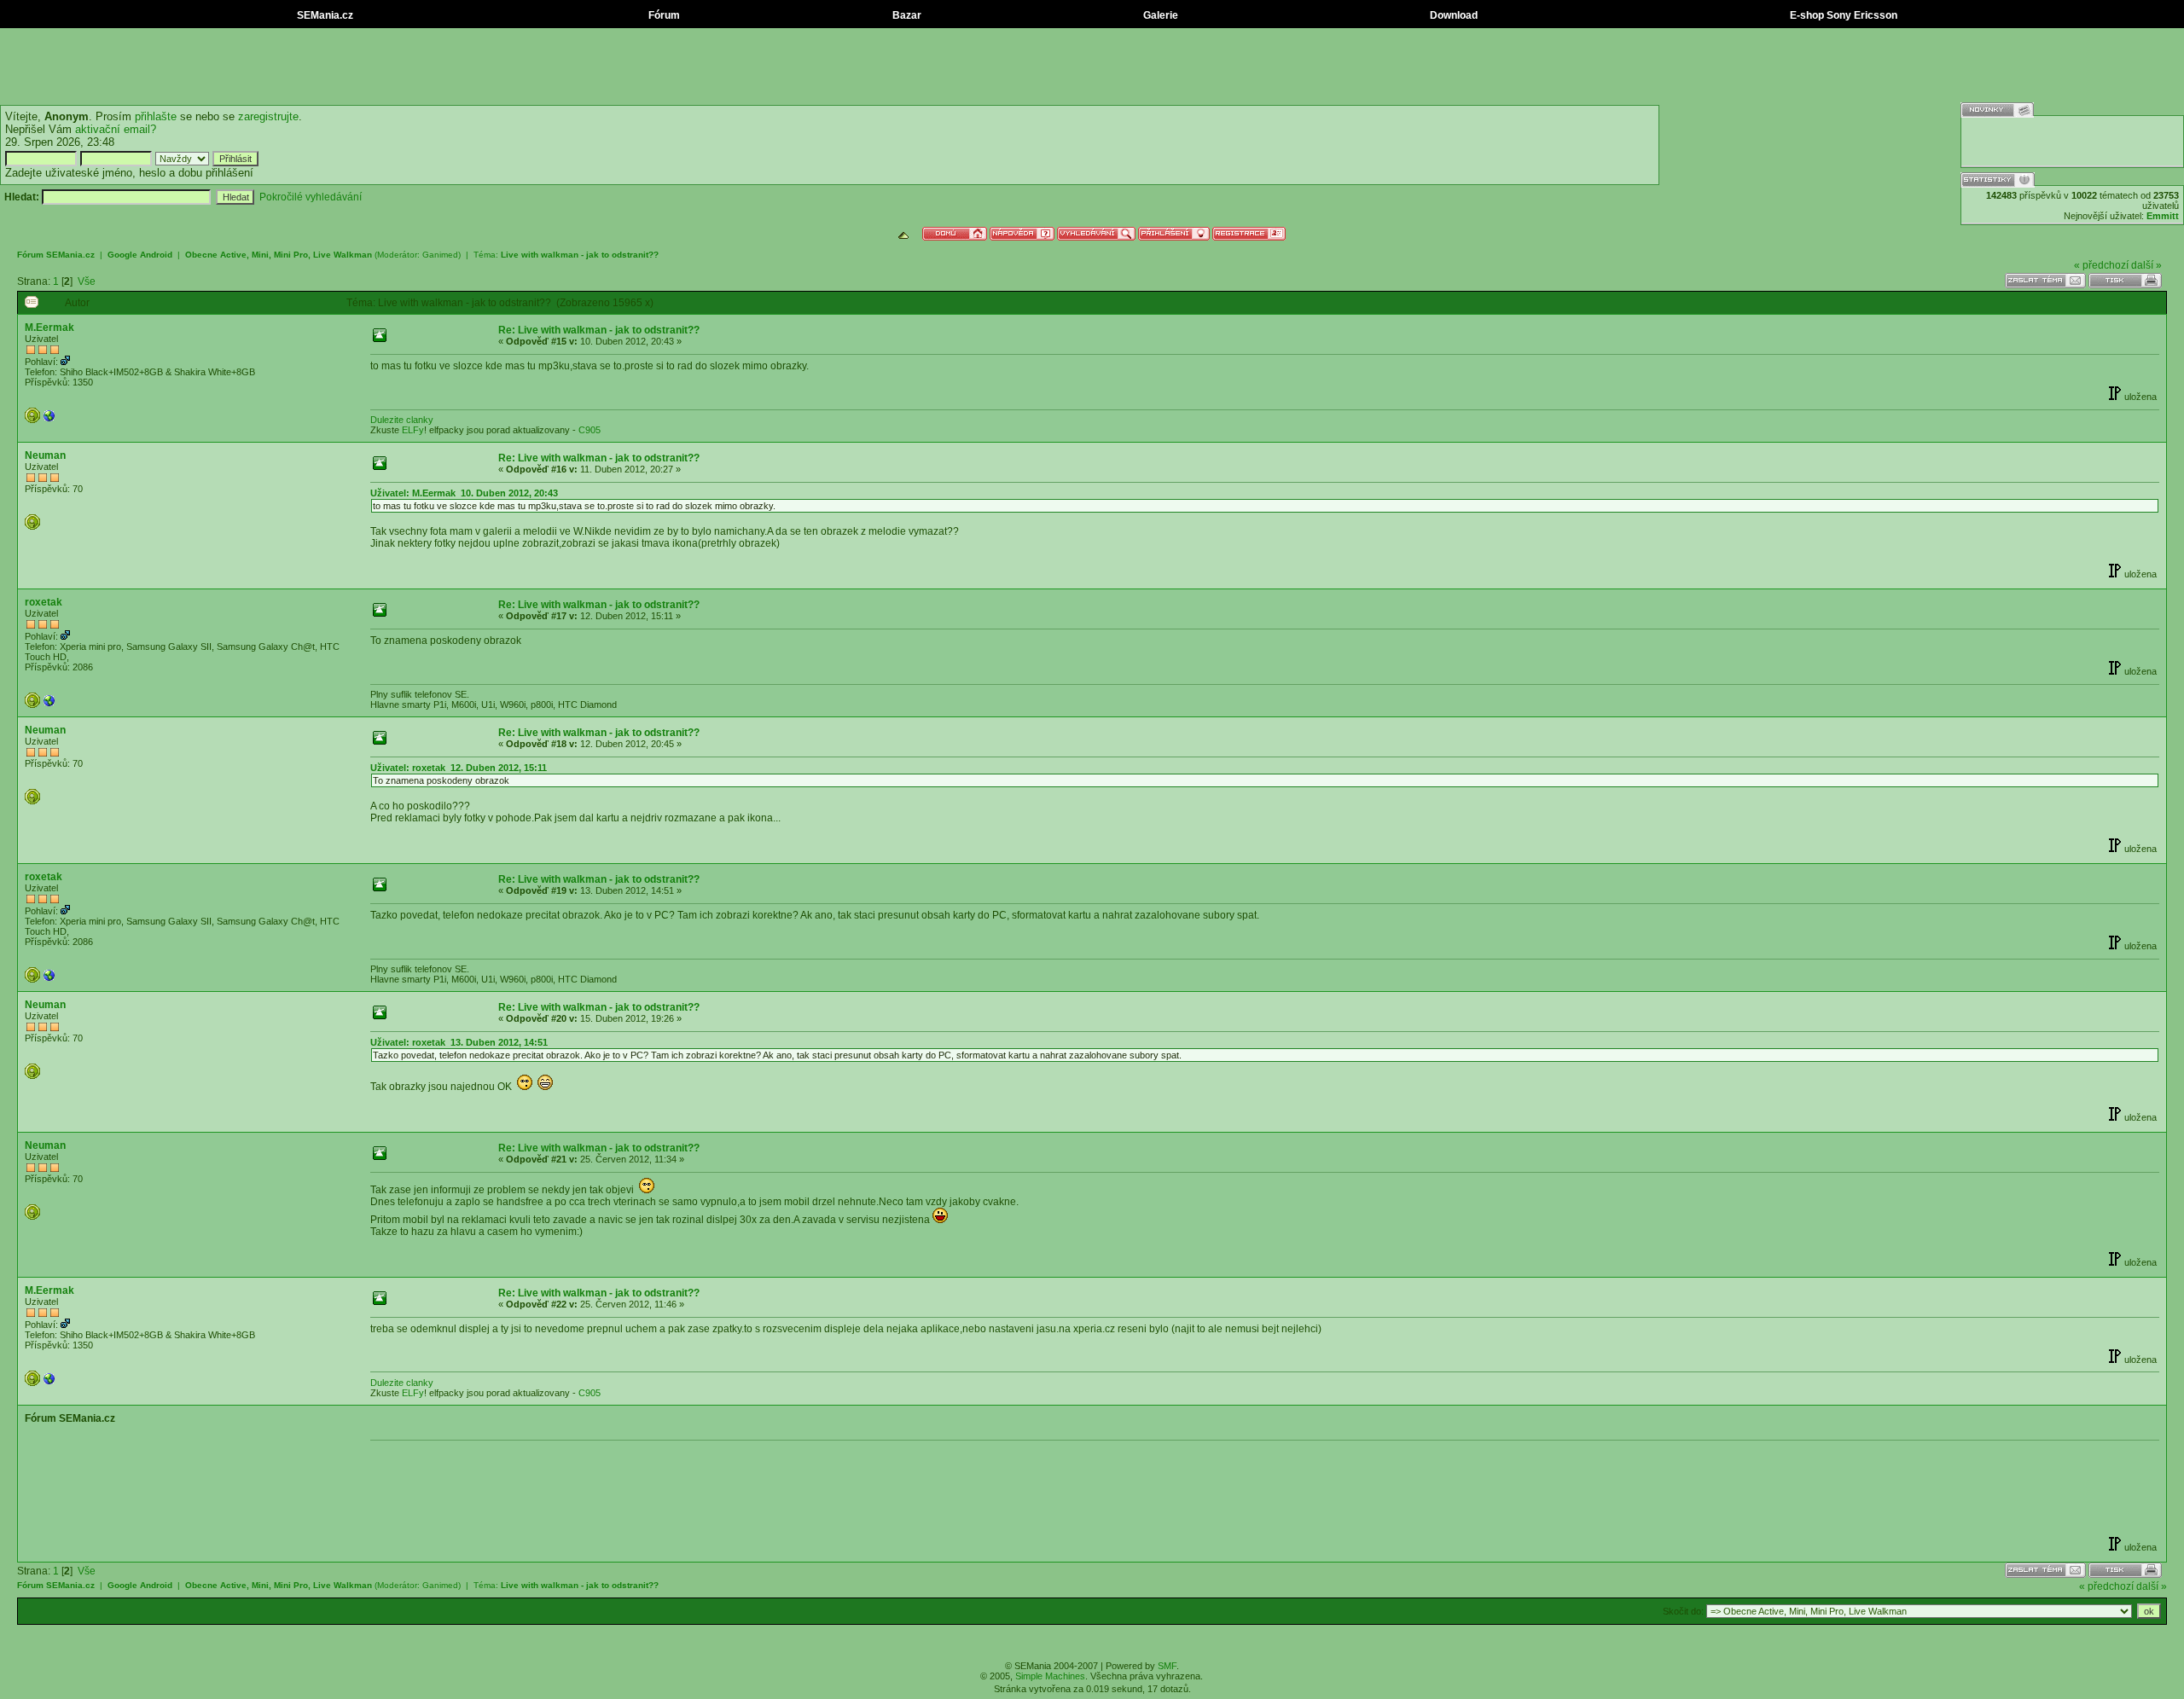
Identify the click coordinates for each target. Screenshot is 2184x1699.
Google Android (140, 255)
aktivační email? (116, 129)
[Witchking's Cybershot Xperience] (49, 420)
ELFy (413, 430)
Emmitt (2163, 216)
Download (1452, 15)
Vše (87, 281)
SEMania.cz (324, 15)
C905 (590, 430)
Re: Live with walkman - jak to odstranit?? (599, 330)
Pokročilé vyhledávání (311, 197)
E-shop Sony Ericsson (1842, 15)
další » (2146, 265)
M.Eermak (49, 328)
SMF (1167, 1666)
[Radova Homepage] (49, 705)
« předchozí (2101, 265)
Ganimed (440, 255)
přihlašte (156, 116)
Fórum (663, 15)
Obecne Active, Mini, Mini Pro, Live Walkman (279, 255)
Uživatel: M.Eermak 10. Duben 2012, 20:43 (464, 493)
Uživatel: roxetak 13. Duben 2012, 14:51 (459, 1042)
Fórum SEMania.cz (56, 255)
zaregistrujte (268, 116)
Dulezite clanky (402, 420)
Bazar (906, 15)
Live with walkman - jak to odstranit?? (580, 255)
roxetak (44, 602)
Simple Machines (1050, 1676)
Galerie (1159, 15)
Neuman (45, 455)
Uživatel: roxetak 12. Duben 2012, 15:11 (459, 768)
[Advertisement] (1092, 67)
